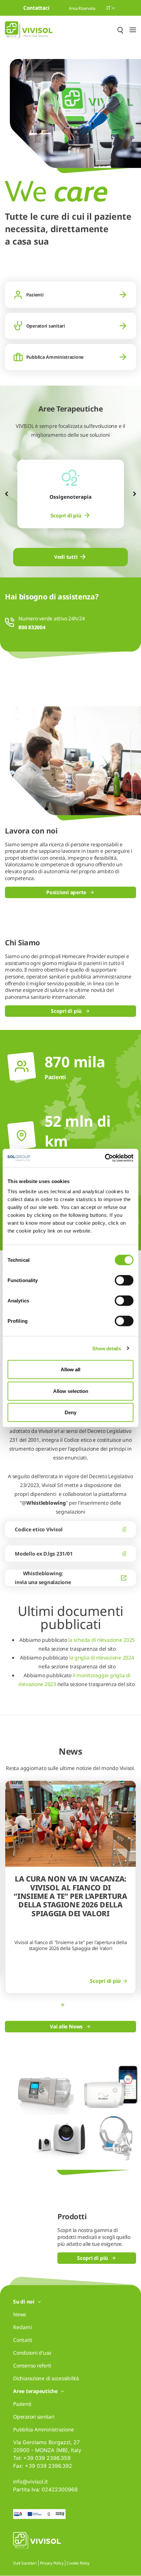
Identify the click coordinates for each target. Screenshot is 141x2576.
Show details (106, 1348)
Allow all (70, 1369)
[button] (63, 2005)
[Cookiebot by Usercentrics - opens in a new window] (105, 1158)
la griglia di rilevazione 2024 (101, 1658)
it (109, 8)
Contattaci (36, 8)
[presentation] (7, 494)
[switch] (124, 1280)
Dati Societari (25, 2563)
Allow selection (71, 1391)
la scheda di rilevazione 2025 (101, 1640)
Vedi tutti (66, 557)
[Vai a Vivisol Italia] (29, 30)
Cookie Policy (78, 2563)
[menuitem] (71, 516)
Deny (70, 1412)
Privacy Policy (52, 2563)
